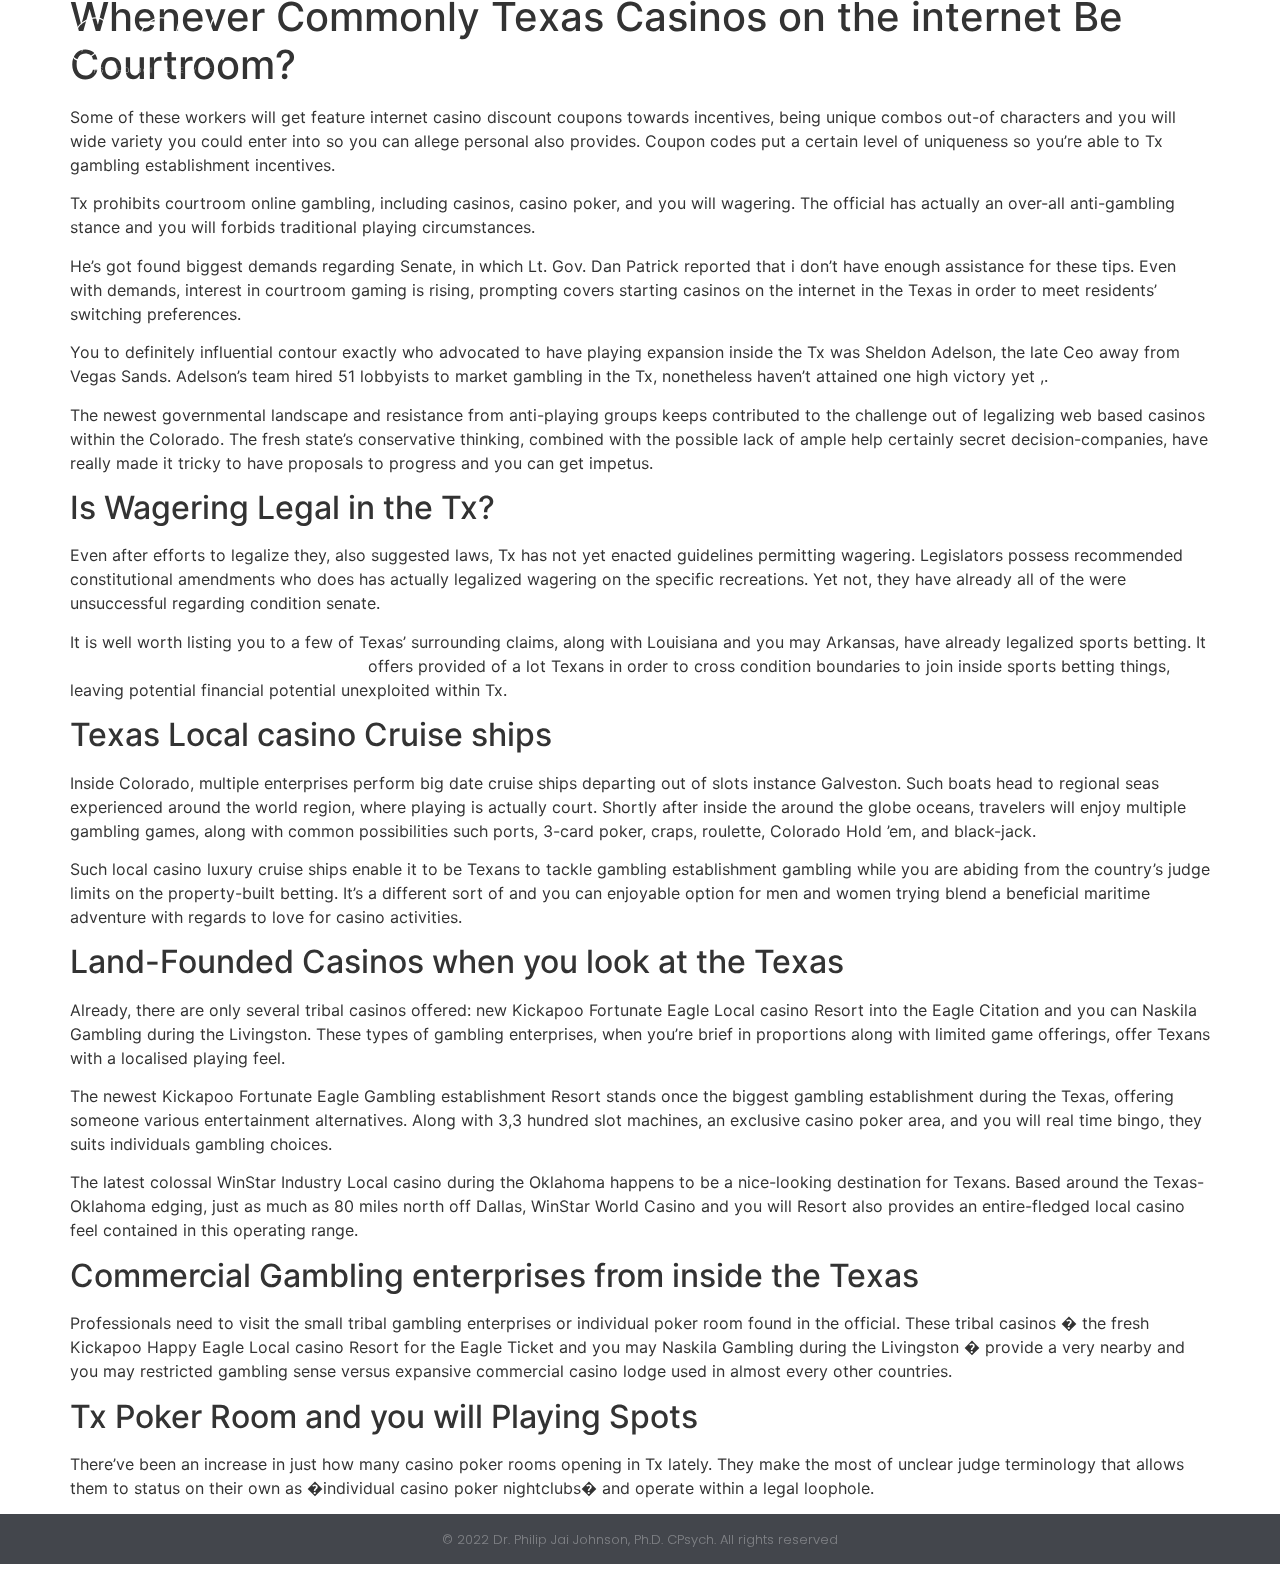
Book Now (742, 44)
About (847, 44)
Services (946, 44)
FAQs (1169, 44)
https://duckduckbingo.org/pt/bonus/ (216, 666)
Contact (1074, 44)
